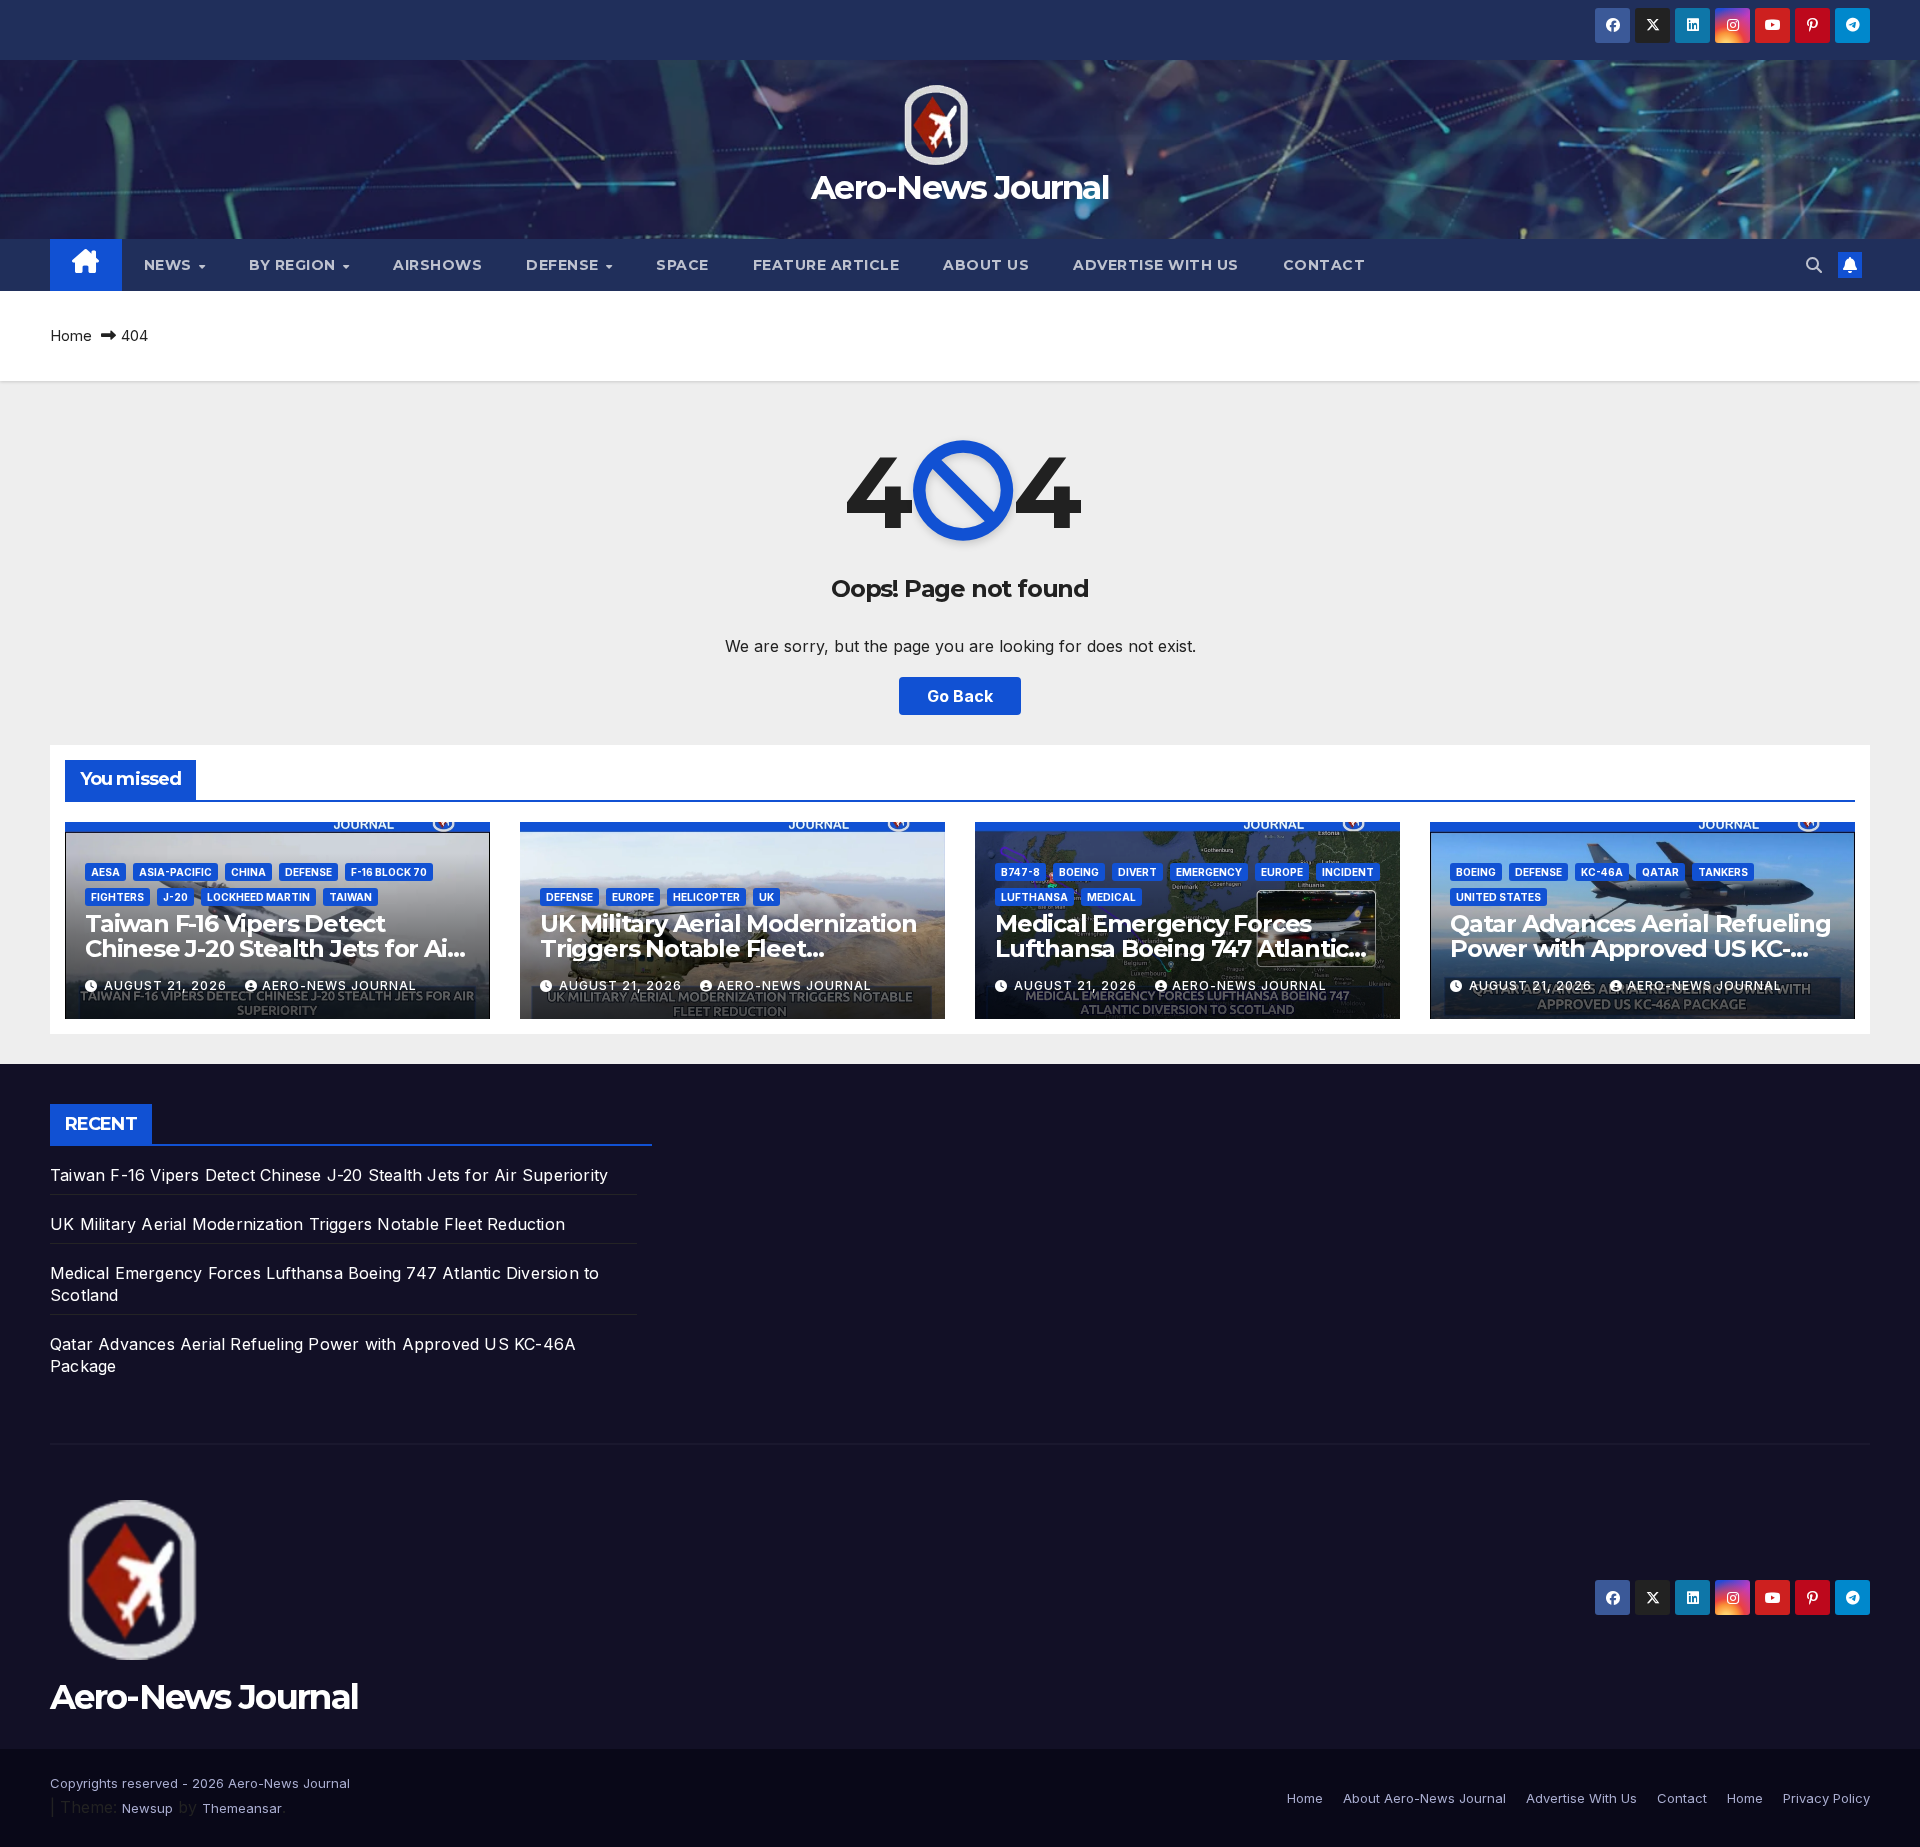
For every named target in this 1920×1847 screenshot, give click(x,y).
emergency (1209, 872)
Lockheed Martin (258, 897)
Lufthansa (1034, 897)
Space (682, 265)
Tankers (1723, 872)
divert (1137, 872)
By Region (294, 265)
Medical (1111, 897)
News (170, 265)
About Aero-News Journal (1424, 1798)
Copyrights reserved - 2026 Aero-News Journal (200, 1783)
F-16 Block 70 (389, 872)
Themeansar (242, 1808)
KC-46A (1602, 872)
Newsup (147, 1808)
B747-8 (1020, 872)
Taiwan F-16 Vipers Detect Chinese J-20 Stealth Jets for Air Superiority (270, 948)
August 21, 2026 (167, 985)
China (248, 872)
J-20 (175, 897)
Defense (564, 265)
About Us (986, 265)
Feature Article (826, 265)
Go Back (960, 696)
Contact (1324, 265)
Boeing (1079, 872)
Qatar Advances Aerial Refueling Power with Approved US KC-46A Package (1640, 948)
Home (71, 335)
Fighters (117, 897)
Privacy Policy (1826, 1798)
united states (1498, 897)
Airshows (437, 265)
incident (1348, 872)
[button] (1814, 265)
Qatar (1660, 872)
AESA (105, 872)
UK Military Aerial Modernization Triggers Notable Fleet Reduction (728, 948)
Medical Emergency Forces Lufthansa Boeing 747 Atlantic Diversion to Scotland (1171, 948)
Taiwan (350, 897)
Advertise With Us (1156, 265)
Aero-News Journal (960, 187)
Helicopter (706, 897)
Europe (633, 897)
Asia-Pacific (175, 872)
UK (766, 897)
